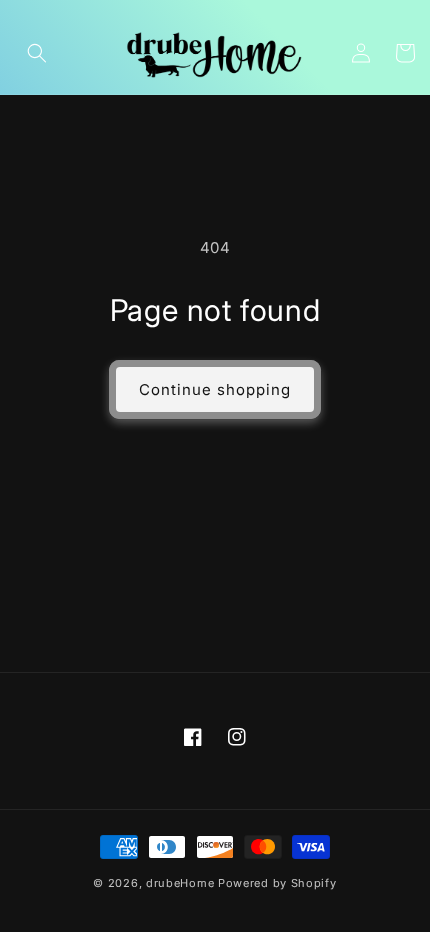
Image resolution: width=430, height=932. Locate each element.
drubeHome (180, 883)
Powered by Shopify (277, 883)
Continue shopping (215, 389)
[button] (37, 53)
